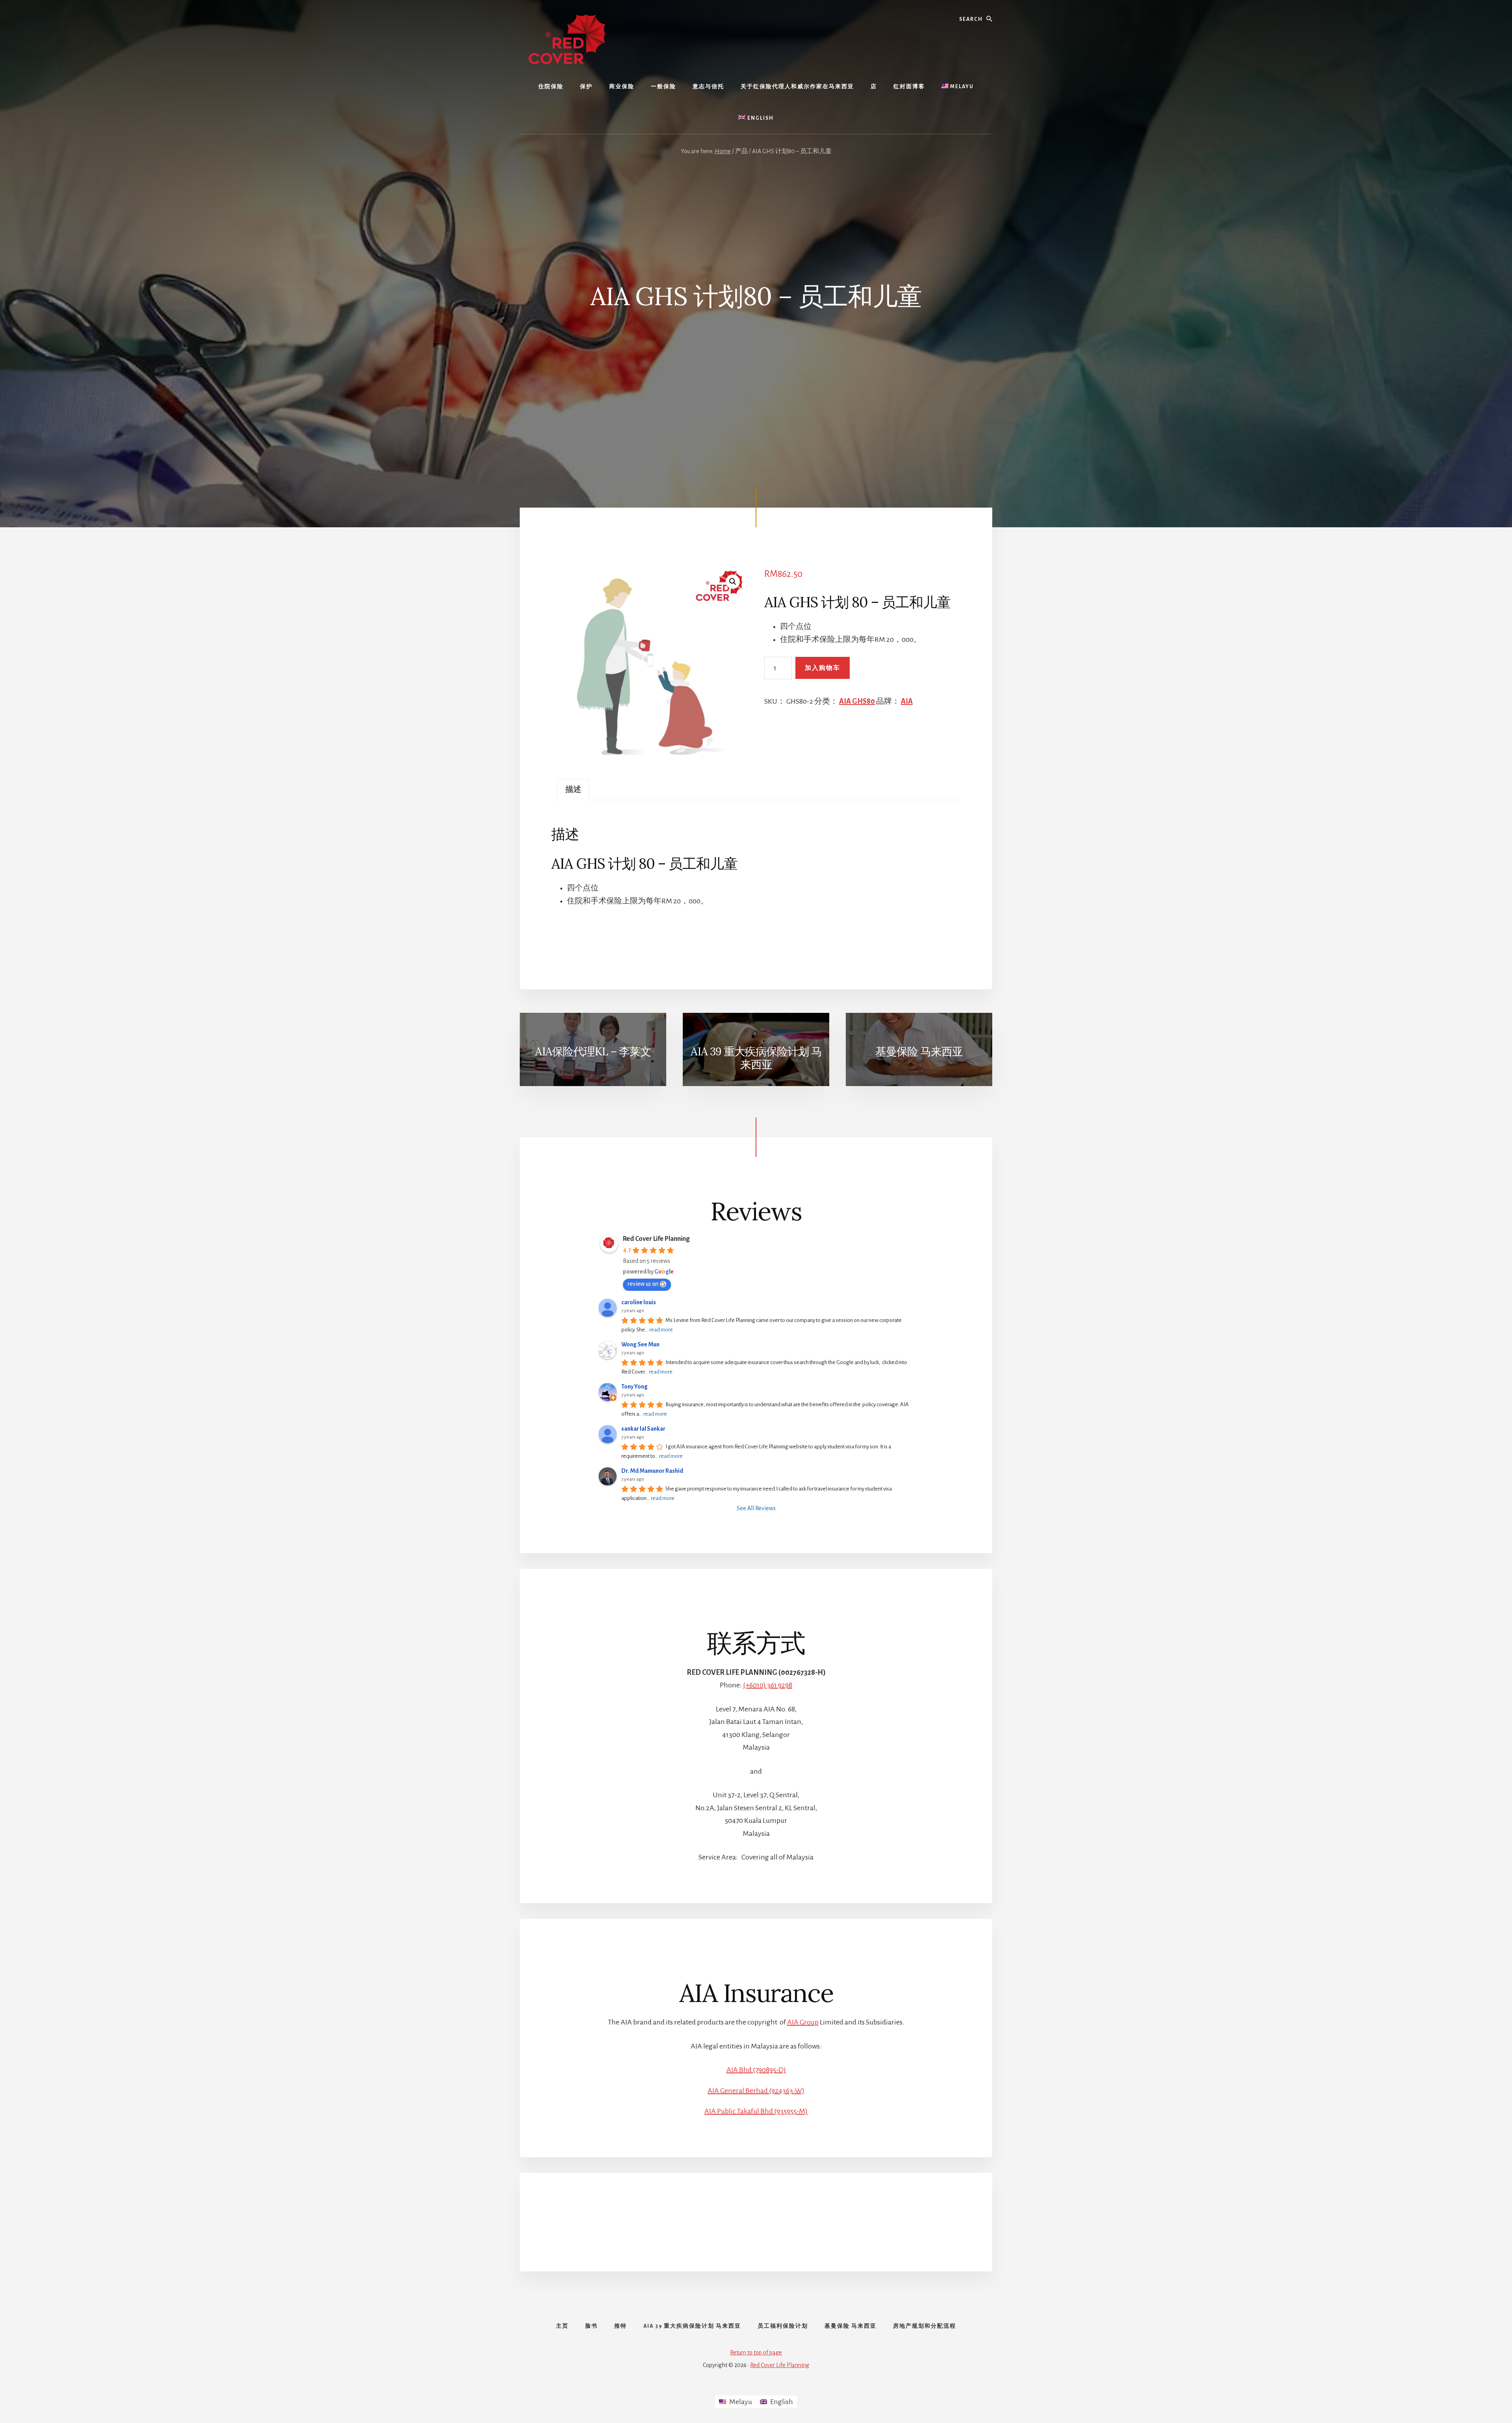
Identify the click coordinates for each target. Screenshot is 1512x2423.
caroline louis (639, 1302)
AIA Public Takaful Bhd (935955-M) (756, 2111)
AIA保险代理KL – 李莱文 (593, 1051)
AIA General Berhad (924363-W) (756, 2091)
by (106, 2409)
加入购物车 (823, 668)
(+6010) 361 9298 (768, 1685)
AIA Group (803, 2022)
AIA (907, 701)
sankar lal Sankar (643, 1429)
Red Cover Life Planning (656, 1239)
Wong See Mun (640, 1344)
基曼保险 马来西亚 (919, 1051)
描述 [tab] (573, 790)
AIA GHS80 (857, 701)
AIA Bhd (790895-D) (756, 2070)
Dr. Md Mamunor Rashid (652, 1471)
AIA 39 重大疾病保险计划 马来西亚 (756, 1058)
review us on (643, 1284)
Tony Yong (635, 1387)
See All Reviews (756, 1508)
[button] (733, 582)
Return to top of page (756, 2353)
